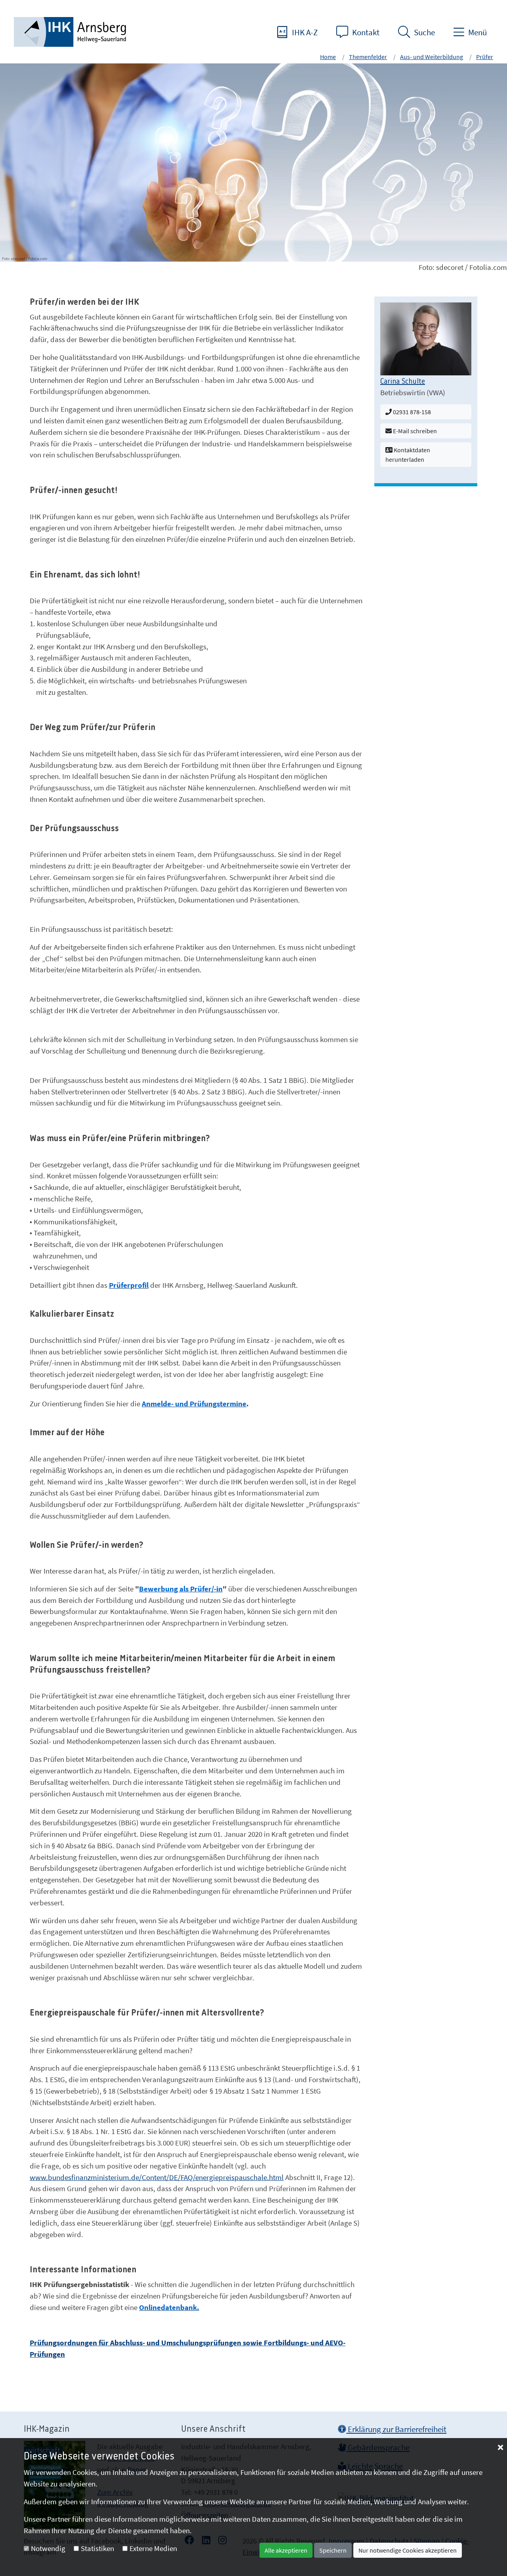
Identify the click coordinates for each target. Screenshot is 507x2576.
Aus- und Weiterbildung (432, 57)
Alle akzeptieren (286, 2550)
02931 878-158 (411, 412)
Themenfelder (368, 57)
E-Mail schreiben (414, 431)
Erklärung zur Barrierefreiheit (396, 2429)
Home (328, 57)
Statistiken (97, 2548)
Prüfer (485, 57)
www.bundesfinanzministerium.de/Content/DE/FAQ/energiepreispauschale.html (157, 2177)
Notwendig (48, 2548)
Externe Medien (153, 2548)
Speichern (333, 2550)
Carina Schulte (403, 382)
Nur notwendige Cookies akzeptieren (408, 2550)
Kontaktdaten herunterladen (408, 455)
